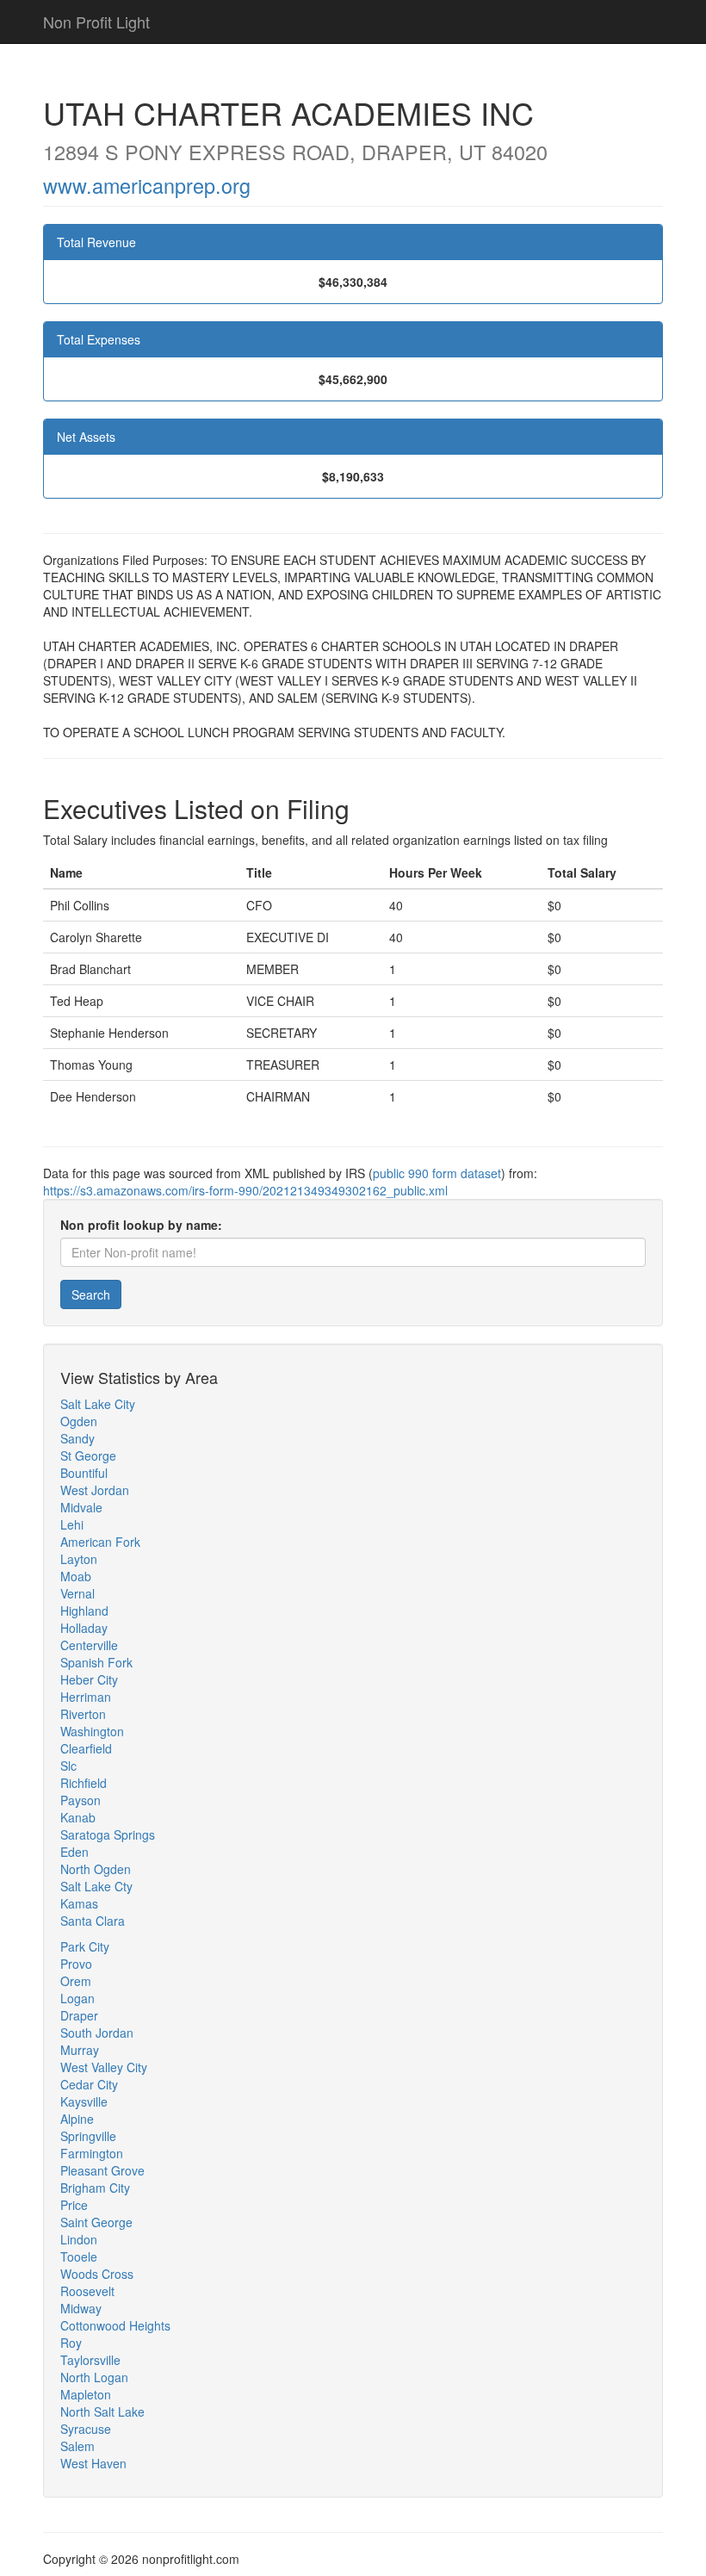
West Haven (93, 2463)
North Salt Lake (102, 2412)
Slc (68, 1766)
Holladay (84, 1628)
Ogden (79, 1421)
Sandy (77, 1438)
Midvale (81, 1507)
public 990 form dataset (437, 1173)
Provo (76, 1964)
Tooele (79, 2256)
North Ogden (96, 1869)
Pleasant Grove (102, 2170)
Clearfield (86, 1748)
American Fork (100, 1542)
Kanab (78, 1817)
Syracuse (86, 2429)
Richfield (84, 1783)
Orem (76, 1981)
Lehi (72, 1524)
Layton (79, 1559)
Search (91, 1294)
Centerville (89, 1645)
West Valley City (104, 2067)
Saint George (96, 2222)
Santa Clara (93, 1921)
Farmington (92, 2153)
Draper (79, 2015)
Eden (74, 1852)
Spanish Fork (96, 1662)
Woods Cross (97, 2274)
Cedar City (89, 2084)
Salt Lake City (98, 1404)
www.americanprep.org (147, 185)
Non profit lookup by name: (141, 1225)
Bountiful (84, 1473)
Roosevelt (87, 2291)
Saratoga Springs (108, 1834)
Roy (71, 2343)
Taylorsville (90, 2360)
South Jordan (97, 2033)
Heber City (89, 1679)
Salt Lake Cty (96, 1886)
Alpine (77, 2119)
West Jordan (95, 1490)
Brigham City (95, 2188)
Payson (81, 1800)
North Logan (94, 2377)
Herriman (86, 1697)
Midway (81, 2308)
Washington (92, 1731)
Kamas (79, 1903)
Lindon (79, 2239)
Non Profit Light (96, 22)
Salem (77, 2446)
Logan (77, 1998)
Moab (76, 1576)
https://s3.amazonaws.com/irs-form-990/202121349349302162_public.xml (245, 1190)
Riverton (83, 1714)
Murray (80, 2050)
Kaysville (84, 2101)
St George (88, 1456)
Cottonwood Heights (115, 2325)
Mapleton (86, 2394)
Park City (85, 1946)
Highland (84, 1611)
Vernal (77, 1593)
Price (74, 2205)
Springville (88, 2136)
